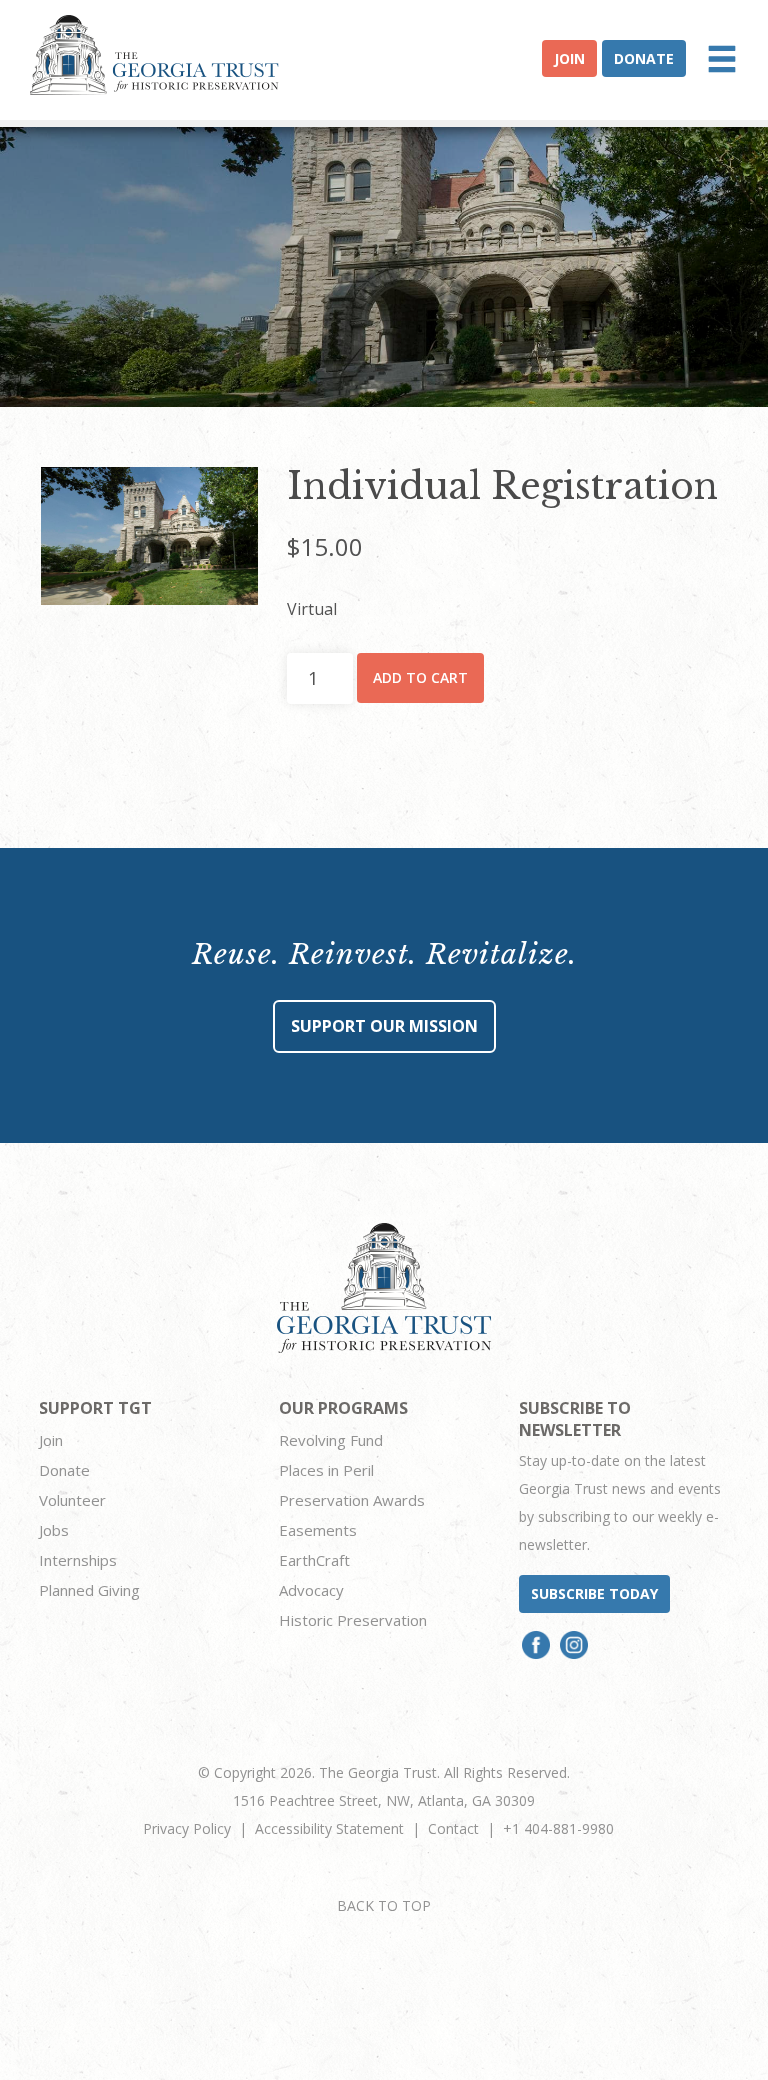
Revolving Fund (331, 1440)
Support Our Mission (384, 1026)
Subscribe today (594, 1593)
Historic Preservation (353, 1620)
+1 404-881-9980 (558, 1828)
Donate (644, 58)
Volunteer (72, 1500)
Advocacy (311, 1590)
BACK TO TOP (384, 1905)
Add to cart (420, 677)
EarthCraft (314, 1560)
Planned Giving (89, 1590)
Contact (453, 1828)
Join (569, 58)
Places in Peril (326, 1470)
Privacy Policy (187, 1828)
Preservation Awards (352, 1500)
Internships (78, 1560)
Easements (318, 1530)
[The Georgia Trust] (154, 55)
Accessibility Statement (329, 1828)
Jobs (54, 1530)
